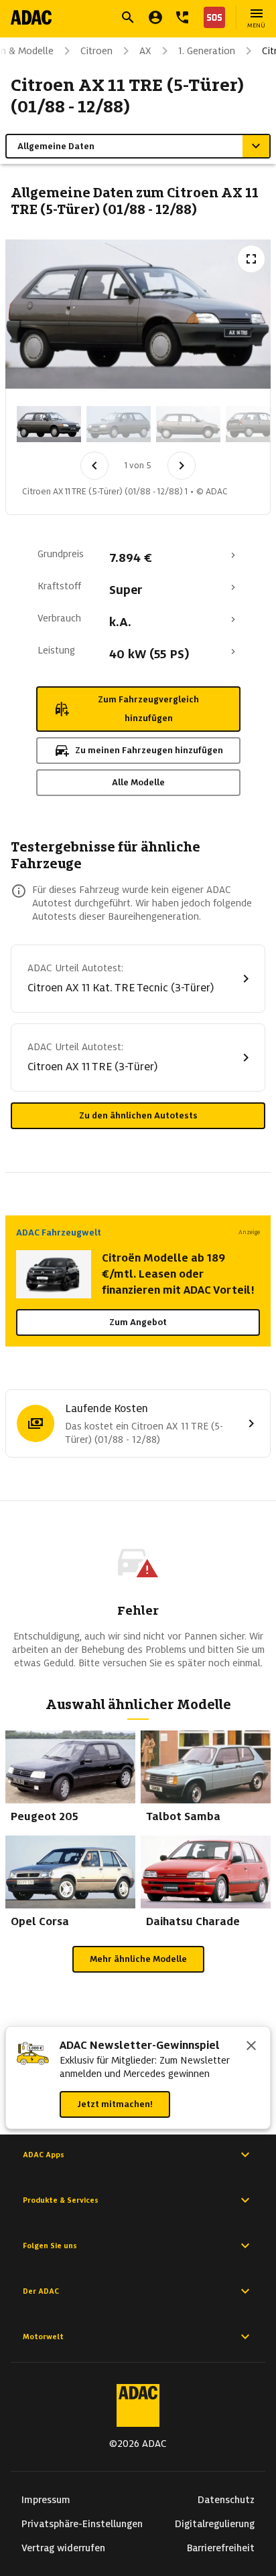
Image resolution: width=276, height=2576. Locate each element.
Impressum (46, 2500)
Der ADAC (41, 2291)
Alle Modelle (138, 782)
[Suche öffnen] (128, 17)
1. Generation (207, 51)
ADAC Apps (44, 2155)
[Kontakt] (182, 17)
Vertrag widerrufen (63, 2548)
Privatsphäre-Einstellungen (82, 2524)
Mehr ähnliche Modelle (138, 1959)
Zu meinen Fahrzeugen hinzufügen (149, 750)
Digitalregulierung (215, 2524)
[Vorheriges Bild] (94, 466)
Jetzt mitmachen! (115, 2104)
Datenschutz (226, 2500)
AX (145, 51)
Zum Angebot (138, 1322)
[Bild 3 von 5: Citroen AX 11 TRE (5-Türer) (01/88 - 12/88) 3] (188, 424)
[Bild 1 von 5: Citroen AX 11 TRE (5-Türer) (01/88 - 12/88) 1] (49, 424)
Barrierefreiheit (221, 2548)
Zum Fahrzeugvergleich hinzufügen (148, 709)
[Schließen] (251, 2047)
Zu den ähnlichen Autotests (138, 1115)
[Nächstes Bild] (182, 466)
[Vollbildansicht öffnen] (251, 259)
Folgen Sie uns (50, 2246)
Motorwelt (43, 2337)
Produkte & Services (61, 2200)
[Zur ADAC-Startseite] (31, 17)
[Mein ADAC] (155, 17)
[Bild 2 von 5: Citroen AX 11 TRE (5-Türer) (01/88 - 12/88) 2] (119, 424)
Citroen (96, 51)
